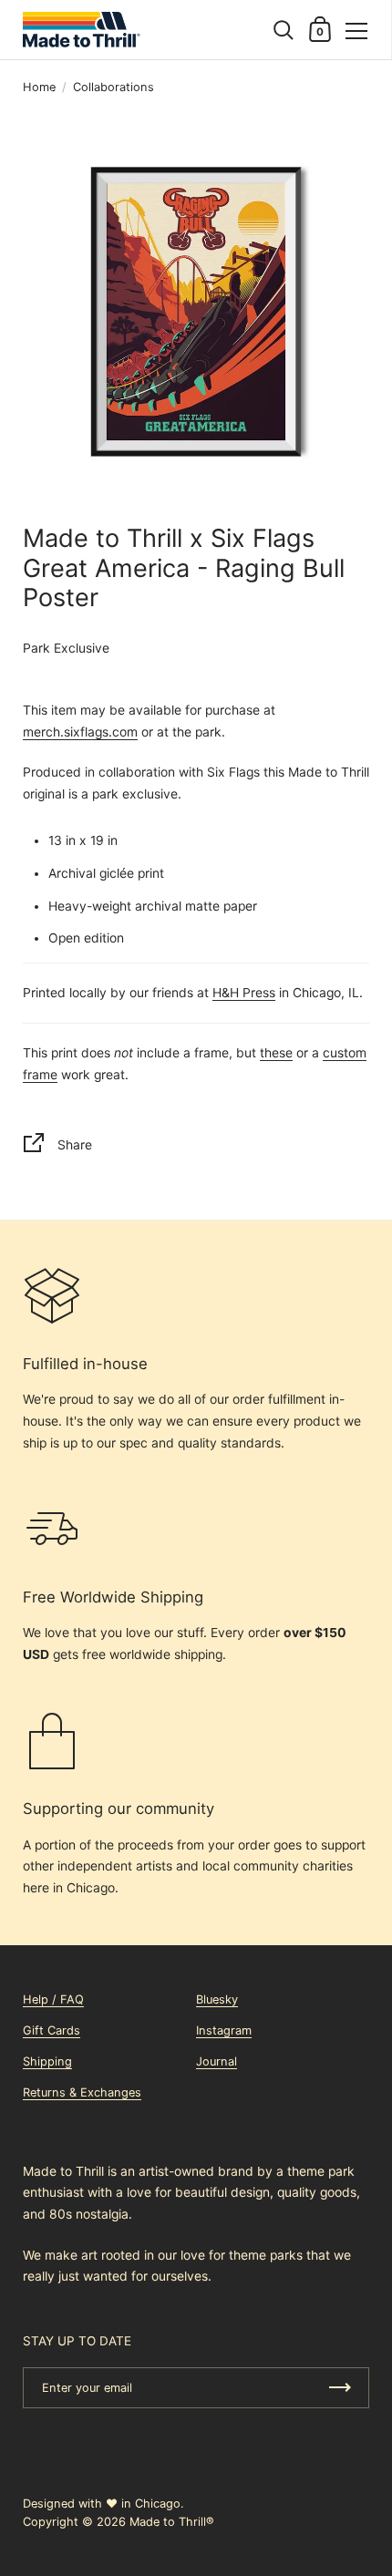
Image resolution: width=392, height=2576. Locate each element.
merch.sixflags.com (80, 732)
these (276, 1053)
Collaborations (113, 87)
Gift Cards (52, 2030)
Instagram (224, 2030)
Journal (217, 2061)
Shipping (47, 2061)
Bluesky (217, 1999)
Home (39, 87)
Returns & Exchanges (82, 2092)
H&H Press (244, 993)
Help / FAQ (53, 1999)
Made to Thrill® (172, 2522)
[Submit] (340, 2388)
